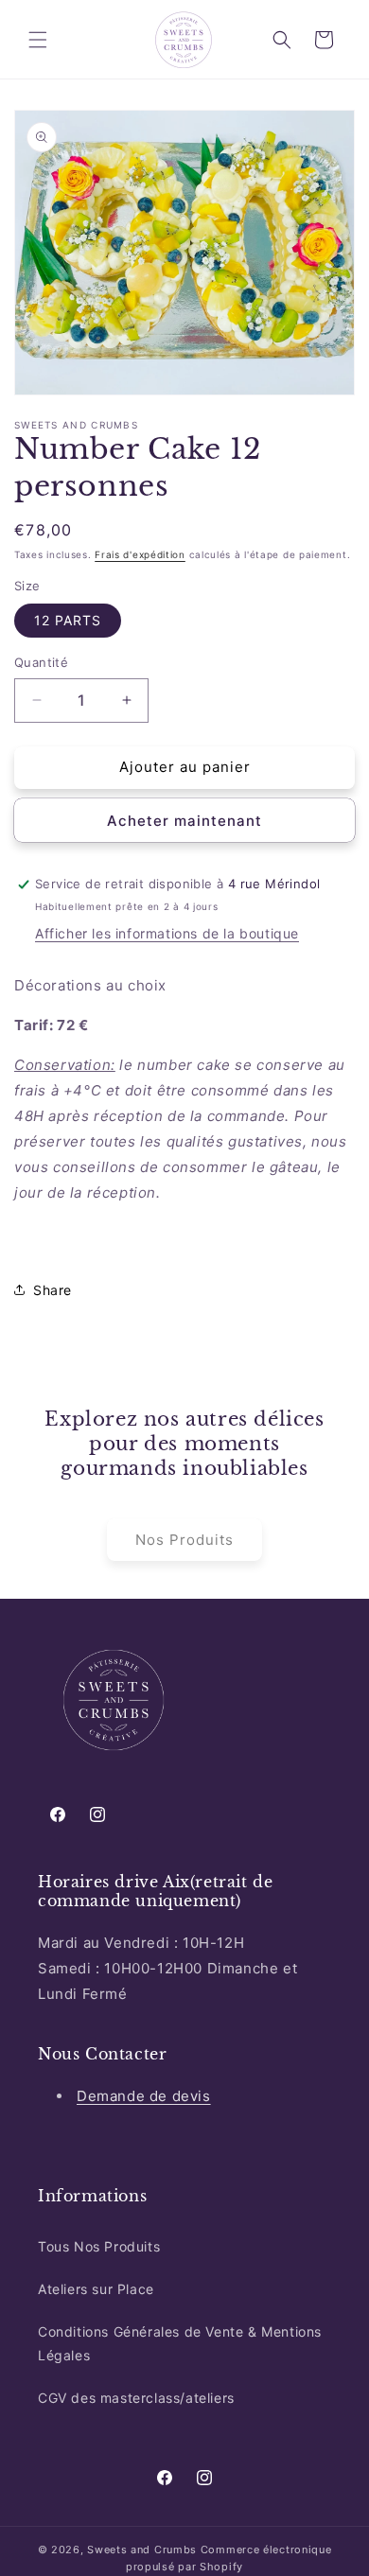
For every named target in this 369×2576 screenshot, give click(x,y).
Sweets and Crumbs (142, 2550)
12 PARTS (68, 620)
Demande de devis (144, 2096)
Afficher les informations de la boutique (167, 933)
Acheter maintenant (184, 821)
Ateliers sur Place (96, 2289)
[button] (38, 40)
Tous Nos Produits (99, 2246)
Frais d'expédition (140, 554)
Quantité (41, 662)
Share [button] (53, 1290)
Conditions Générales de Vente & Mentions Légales (180, 2343)
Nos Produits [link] (184, 1540)
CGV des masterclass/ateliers (136, 2398)
